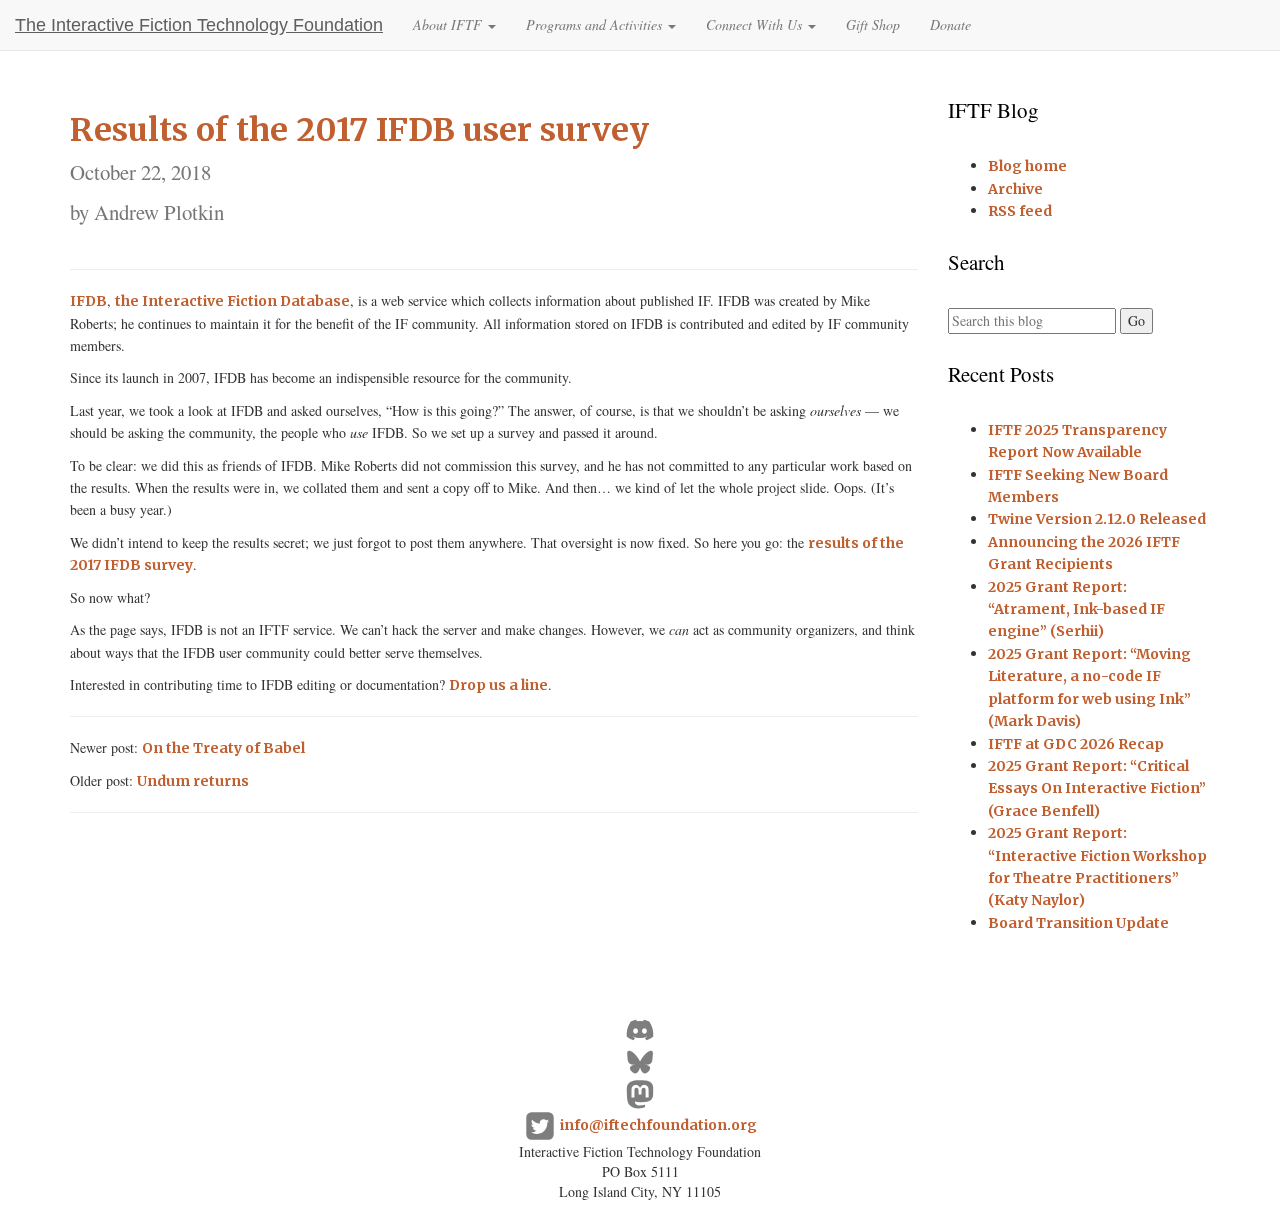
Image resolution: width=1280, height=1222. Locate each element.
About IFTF (449, 24)
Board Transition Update (1078, 923)
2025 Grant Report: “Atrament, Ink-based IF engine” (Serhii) (1076, 609)
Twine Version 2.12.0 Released (1097, 519)
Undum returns (193, 781)
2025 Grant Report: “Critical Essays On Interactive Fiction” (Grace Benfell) (1097, 788)
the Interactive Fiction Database (232, 301)
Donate (950, 24)
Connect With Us (756, 24)
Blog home (1027, 166)
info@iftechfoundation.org (658, 1125)
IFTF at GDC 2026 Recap (1076, 744)
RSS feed (1020, 211)
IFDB (88, 301)
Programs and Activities (596, 24)
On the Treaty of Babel (223, 748)
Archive (1015, 189)
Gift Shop (873, 24)
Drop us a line (498, 685)
